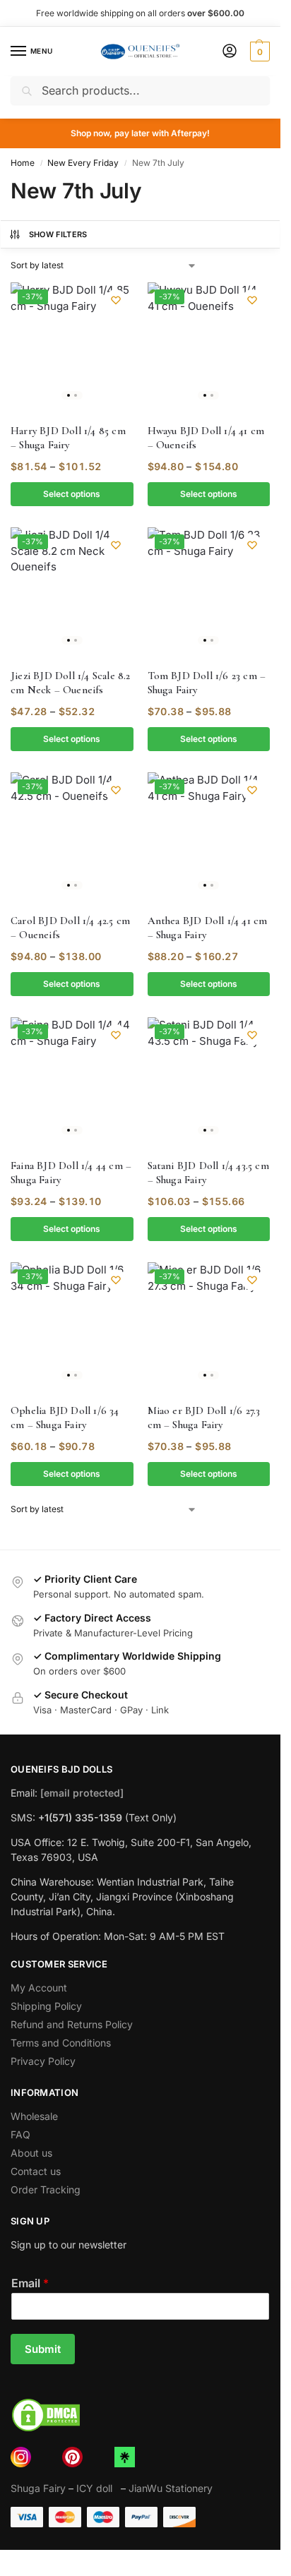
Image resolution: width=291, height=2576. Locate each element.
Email (30, 2283)
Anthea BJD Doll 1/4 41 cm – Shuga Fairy (208, 928)
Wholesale (34, 2116)
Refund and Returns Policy (72, 2024)
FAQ (20, 2134)
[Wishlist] (116, 300)
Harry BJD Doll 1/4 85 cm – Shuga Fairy (68, 438)
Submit (43, 2349)
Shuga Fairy (38, 2488)
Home (23, 163)
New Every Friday (83, 163)
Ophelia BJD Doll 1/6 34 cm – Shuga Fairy (65, 1418)
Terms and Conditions (61, 2043)
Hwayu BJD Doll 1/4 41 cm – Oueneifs (206, 438)
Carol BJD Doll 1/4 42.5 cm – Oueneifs (70, 928)
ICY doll (97, 2488)
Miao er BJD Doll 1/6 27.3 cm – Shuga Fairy (204, 1418)
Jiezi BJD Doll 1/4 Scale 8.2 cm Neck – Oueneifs (71, 683)
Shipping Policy (46, 2006)
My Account (39, 1988)
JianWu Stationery (171, 2488)
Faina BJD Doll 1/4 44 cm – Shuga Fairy (71, 1173)
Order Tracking (46, 2189)
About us (31, 2153)
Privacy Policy (43, 2061)
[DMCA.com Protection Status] (140, 2415)
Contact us (36, 2171)
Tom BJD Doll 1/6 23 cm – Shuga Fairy (207, 683)
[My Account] (230, 52)
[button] (258, 52)
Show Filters (58, 234)
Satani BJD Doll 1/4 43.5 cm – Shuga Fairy (208, 1173)
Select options (72, 494)
